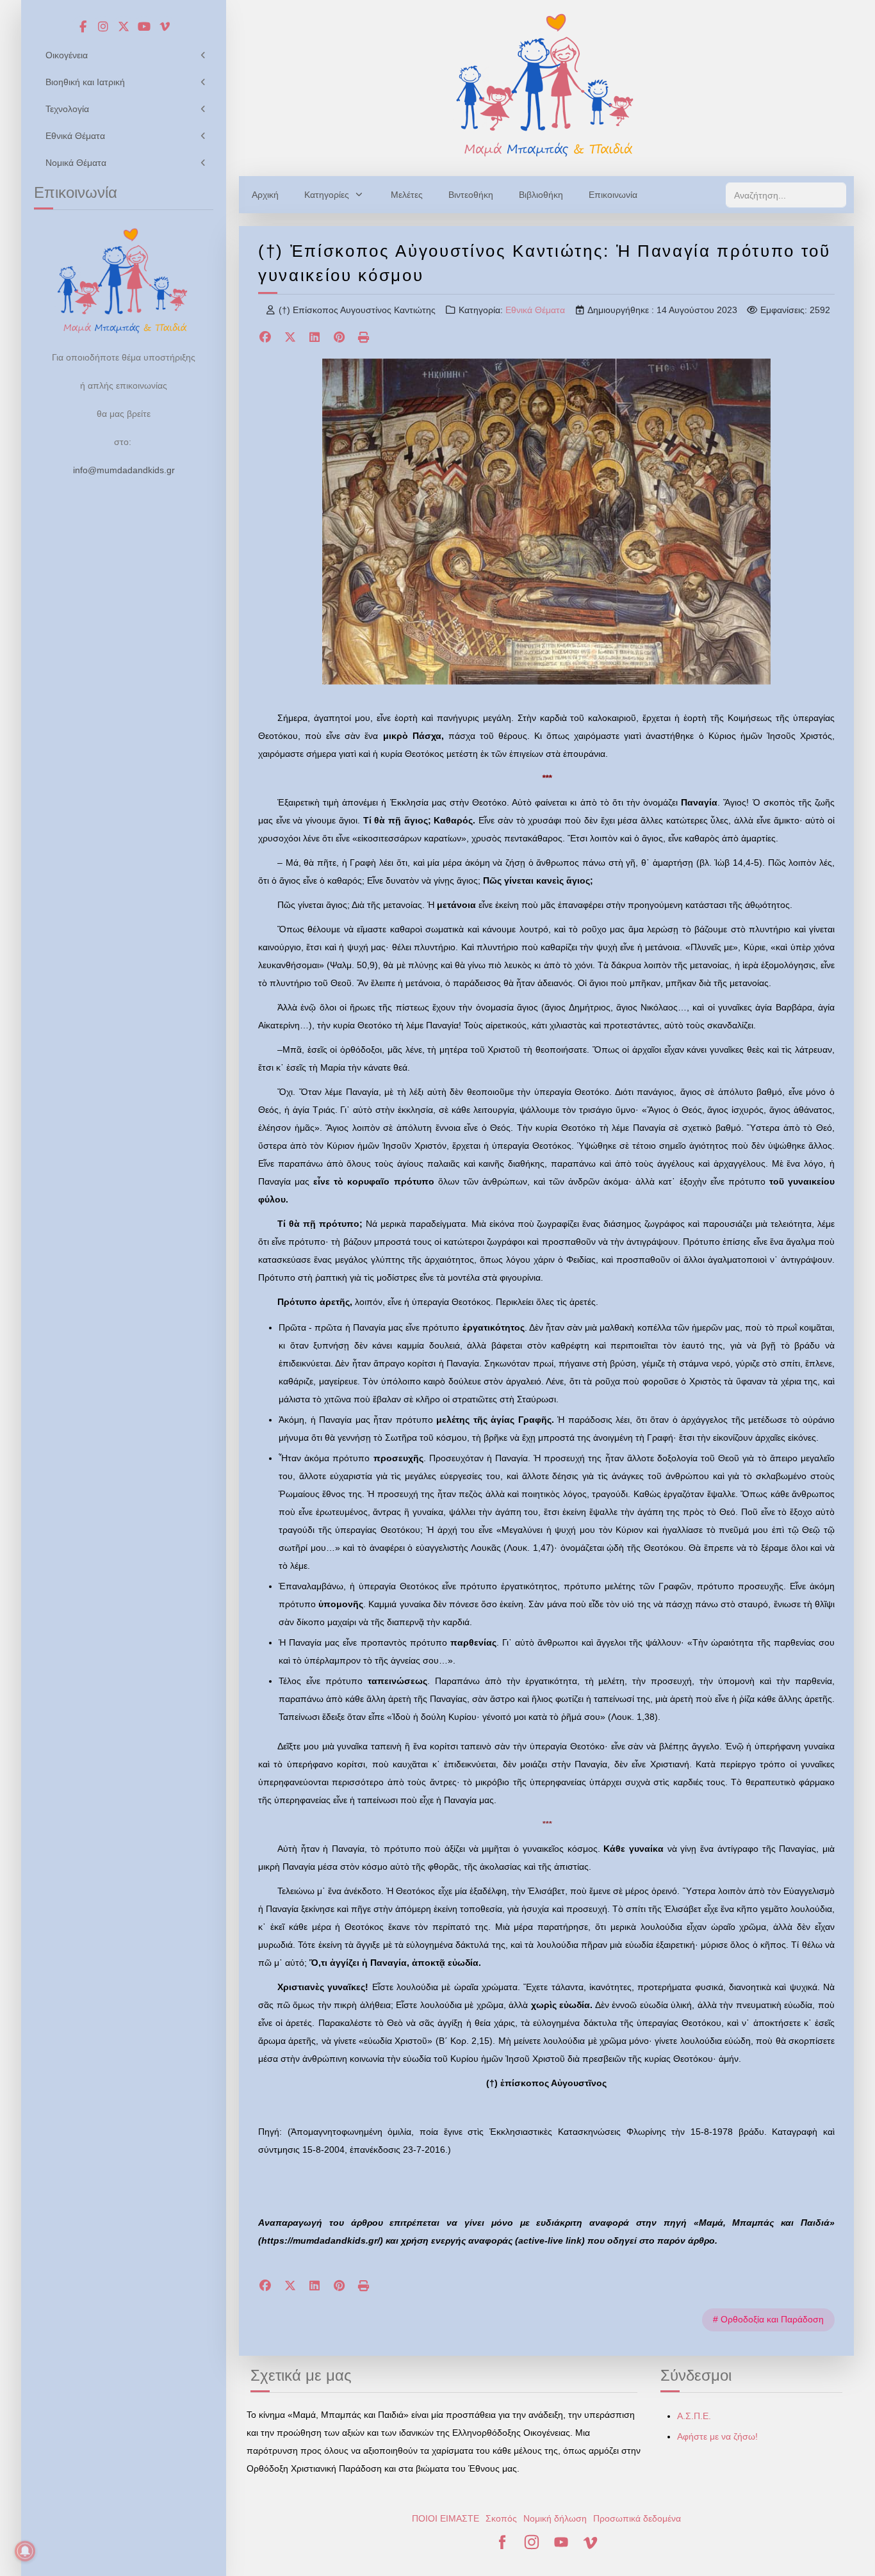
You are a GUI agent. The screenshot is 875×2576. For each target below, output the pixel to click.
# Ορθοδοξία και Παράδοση (768, 2319)
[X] (290, 338)
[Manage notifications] (25, 2551)
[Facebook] (266, 338)
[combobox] (786, 195)
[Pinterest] (340, 338)
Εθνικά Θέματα (535, 310)
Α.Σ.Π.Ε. (694, 2416)
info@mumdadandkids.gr (124, 470)
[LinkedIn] (315, 338)
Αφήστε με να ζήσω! (717, 2436)
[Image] (546, 85)
